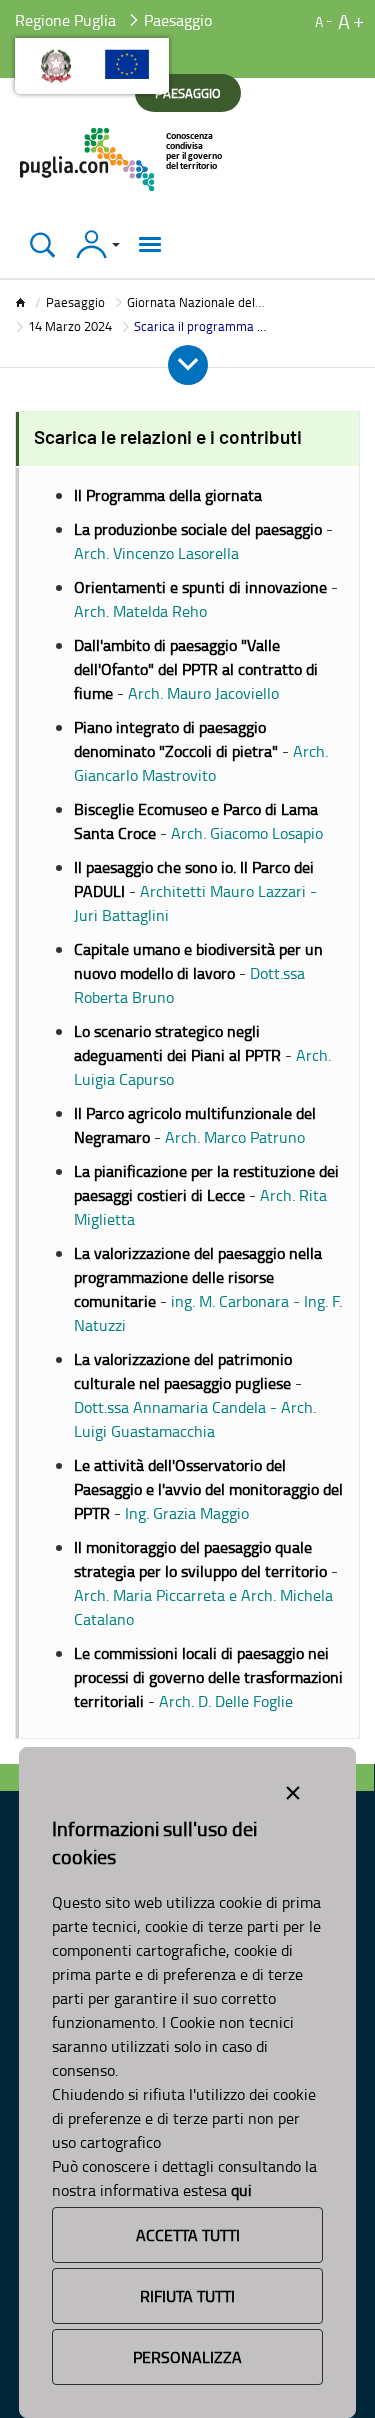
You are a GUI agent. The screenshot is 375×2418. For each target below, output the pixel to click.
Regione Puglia (65, 20)
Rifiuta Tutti (187, 2296)
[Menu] (150, 244)
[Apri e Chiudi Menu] (188, 365)
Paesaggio (75, 302)
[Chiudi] (42, 244)
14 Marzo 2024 (70, 326)
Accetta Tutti (188, 2235)
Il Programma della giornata (168, 495)
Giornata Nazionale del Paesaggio (222, 302)
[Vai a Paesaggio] (122, 159)
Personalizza (187, 2357)
